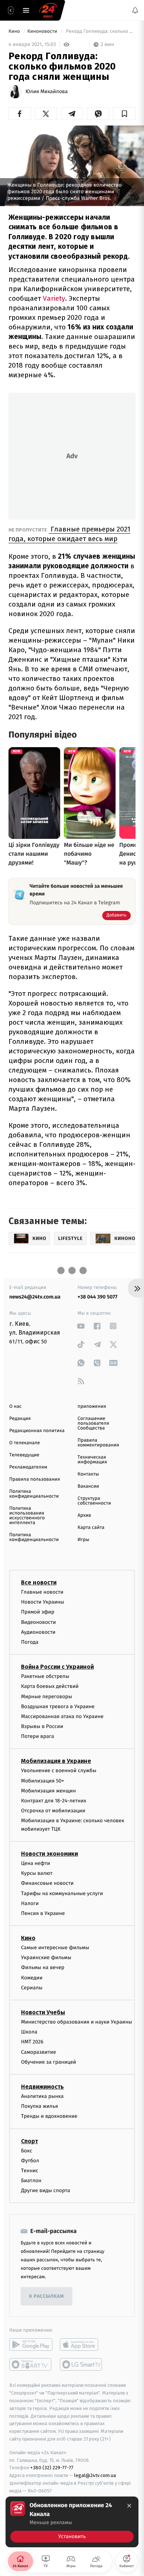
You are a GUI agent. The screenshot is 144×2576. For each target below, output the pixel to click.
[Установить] (72, 2522)
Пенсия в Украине (43, 1913)
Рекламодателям (28, 1467)
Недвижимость (42, 2087)
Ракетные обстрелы (45, 1676)
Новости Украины (43, 1602)
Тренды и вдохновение (49, 2116)
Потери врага (37, 1736)
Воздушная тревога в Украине (58, 1706)
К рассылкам (47, 2296)
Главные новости (42, 1592)
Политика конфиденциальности (34, 1494)
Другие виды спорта (46, 2190)
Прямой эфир (38, 1612)
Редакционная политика (37, 1431)
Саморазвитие (39, 2052)
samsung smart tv (81, 2365)
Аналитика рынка (42, 2096)
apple (81, 2345)
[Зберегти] (124, 114)
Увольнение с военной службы (59, 1771)
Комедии (32, 1978)
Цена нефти (36, 1863)
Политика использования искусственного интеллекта (27, 1516)
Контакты (88, 1474)
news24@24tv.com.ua (35, 1297)
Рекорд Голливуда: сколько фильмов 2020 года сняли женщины (100, 31)
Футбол (30, 2161)
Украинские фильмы (46, 1957)
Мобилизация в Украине (56, 1761)
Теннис (30, 2171)
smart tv (31, 2365)
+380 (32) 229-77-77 (52, 2468)
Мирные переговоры (47, 1697)
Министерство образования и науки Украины (77, 2022)
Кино (15, 31)
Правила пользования (35, 1479)
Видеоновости (39, 1622)
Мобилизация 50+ (42, 1781)
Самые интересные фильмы (55, 1948)
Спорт (30, 2141)
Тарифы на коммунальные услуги (62, 1893)
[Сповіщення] (135, 10)
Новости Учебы (43, 2012)
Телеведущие (24, 1455)
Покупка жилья (40, 2106)
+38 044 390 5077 (97, 1297)
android (31, 2345)
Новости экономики (49, 1854)
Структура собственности (94, 1501)
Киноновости (43, 31)
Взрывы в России (42, 1726)
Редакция (20, 1419)
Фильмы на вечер (43, 1968)
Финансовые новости (47, 1883)
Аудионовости (38, 1632)
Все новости (39, 1582)
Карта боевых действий (50, 1686)
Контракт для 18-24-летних (54, 1801)
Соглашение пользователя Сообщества (93, 1423)
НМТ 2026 (32, 2042)
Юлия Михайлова (47, 92)
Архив (84, 1515)
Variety (54, 298)
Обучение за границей (49, 2062)
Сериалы (32, 1988)
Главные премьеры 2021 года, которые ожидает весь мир (69, 534)
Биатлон (31, 2181)
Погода (30, 1642)
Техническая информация (92, 1460)
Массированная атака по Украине (62, 1716)
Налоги (30, 1903)
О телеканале (25, 1443)
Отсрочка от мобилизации (53, 1811)
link (81, 1326)
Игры (83, 1540)
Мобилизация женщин (49, 1791)
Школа (29, 2032)
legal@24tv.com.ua (95, 2475)
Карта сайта (91, 1528)
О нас (15, 1407)
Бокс (27, 2151)
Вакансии (88, 1486)
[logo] (48, 10)
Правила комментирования (98, 1443)
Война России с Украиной (57, 1667)
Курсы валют (37, 1873)
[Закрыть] (129, 2506)
